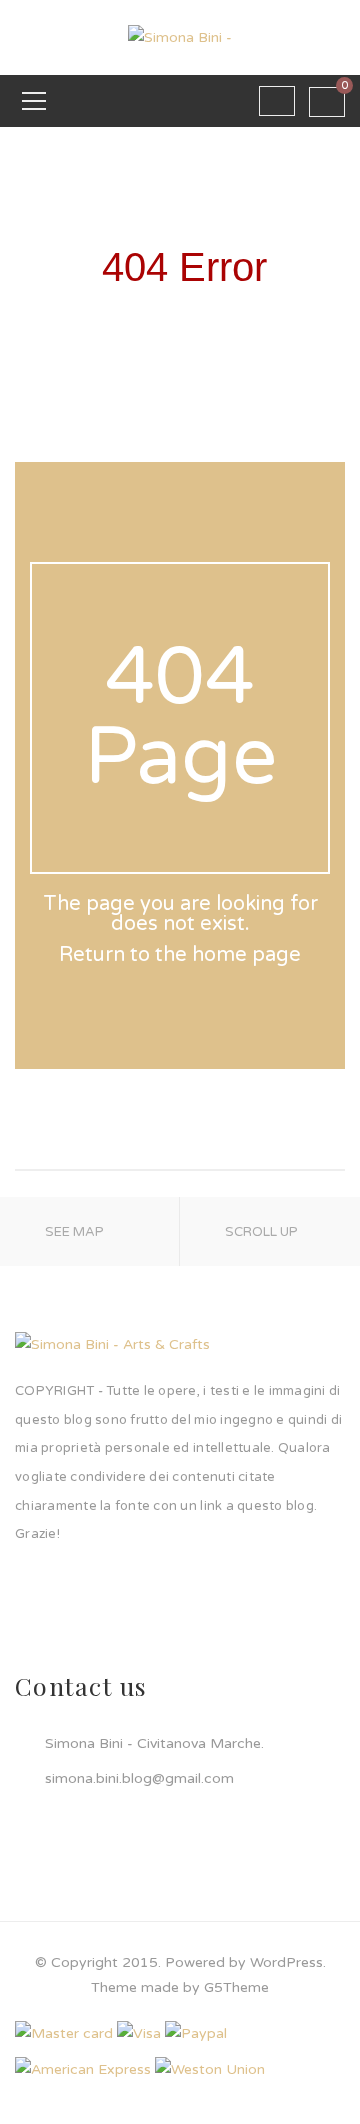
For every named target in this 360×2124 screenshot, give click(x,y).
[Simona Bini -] (180, 36)
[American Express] (83, 2068)
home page (246, 955)
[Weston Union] (210, 2068)
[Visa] (139, 2032)
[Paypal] (196, 2032)
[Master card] (64, 2032)
